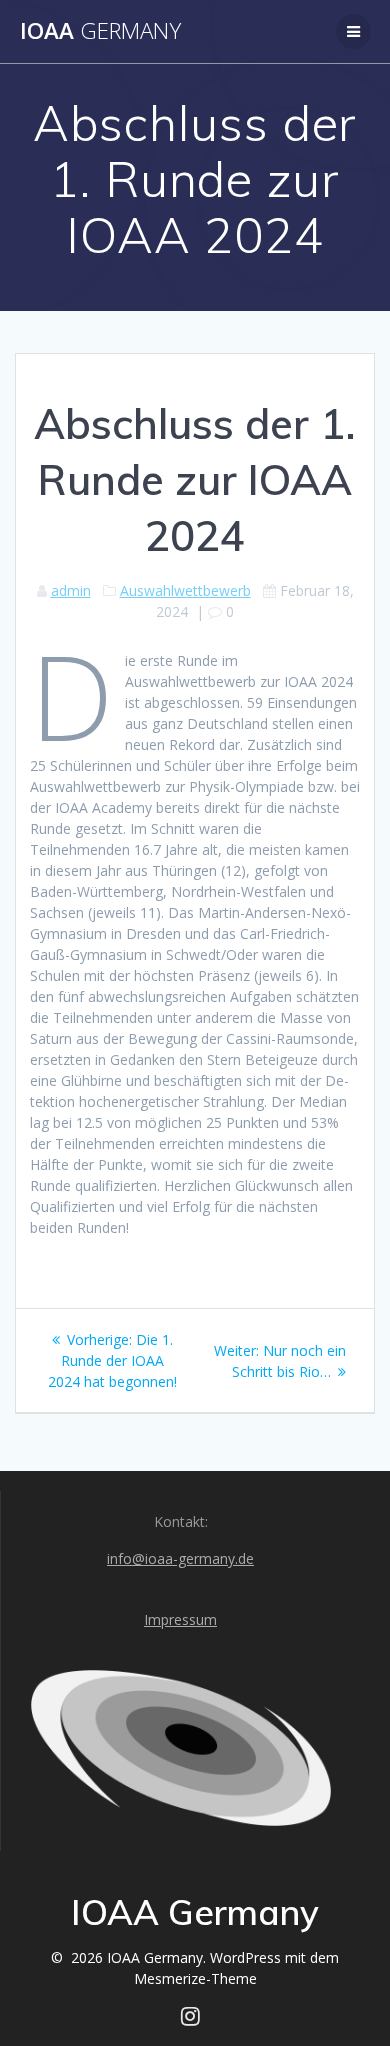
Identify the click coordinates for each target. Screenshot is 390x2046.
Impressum (180, 1619)
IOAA (100, 31)
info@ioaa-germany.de (180, 1558)
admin (71, 590)
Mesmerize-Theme (195, 1978)
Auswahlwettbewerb (185, 590)
